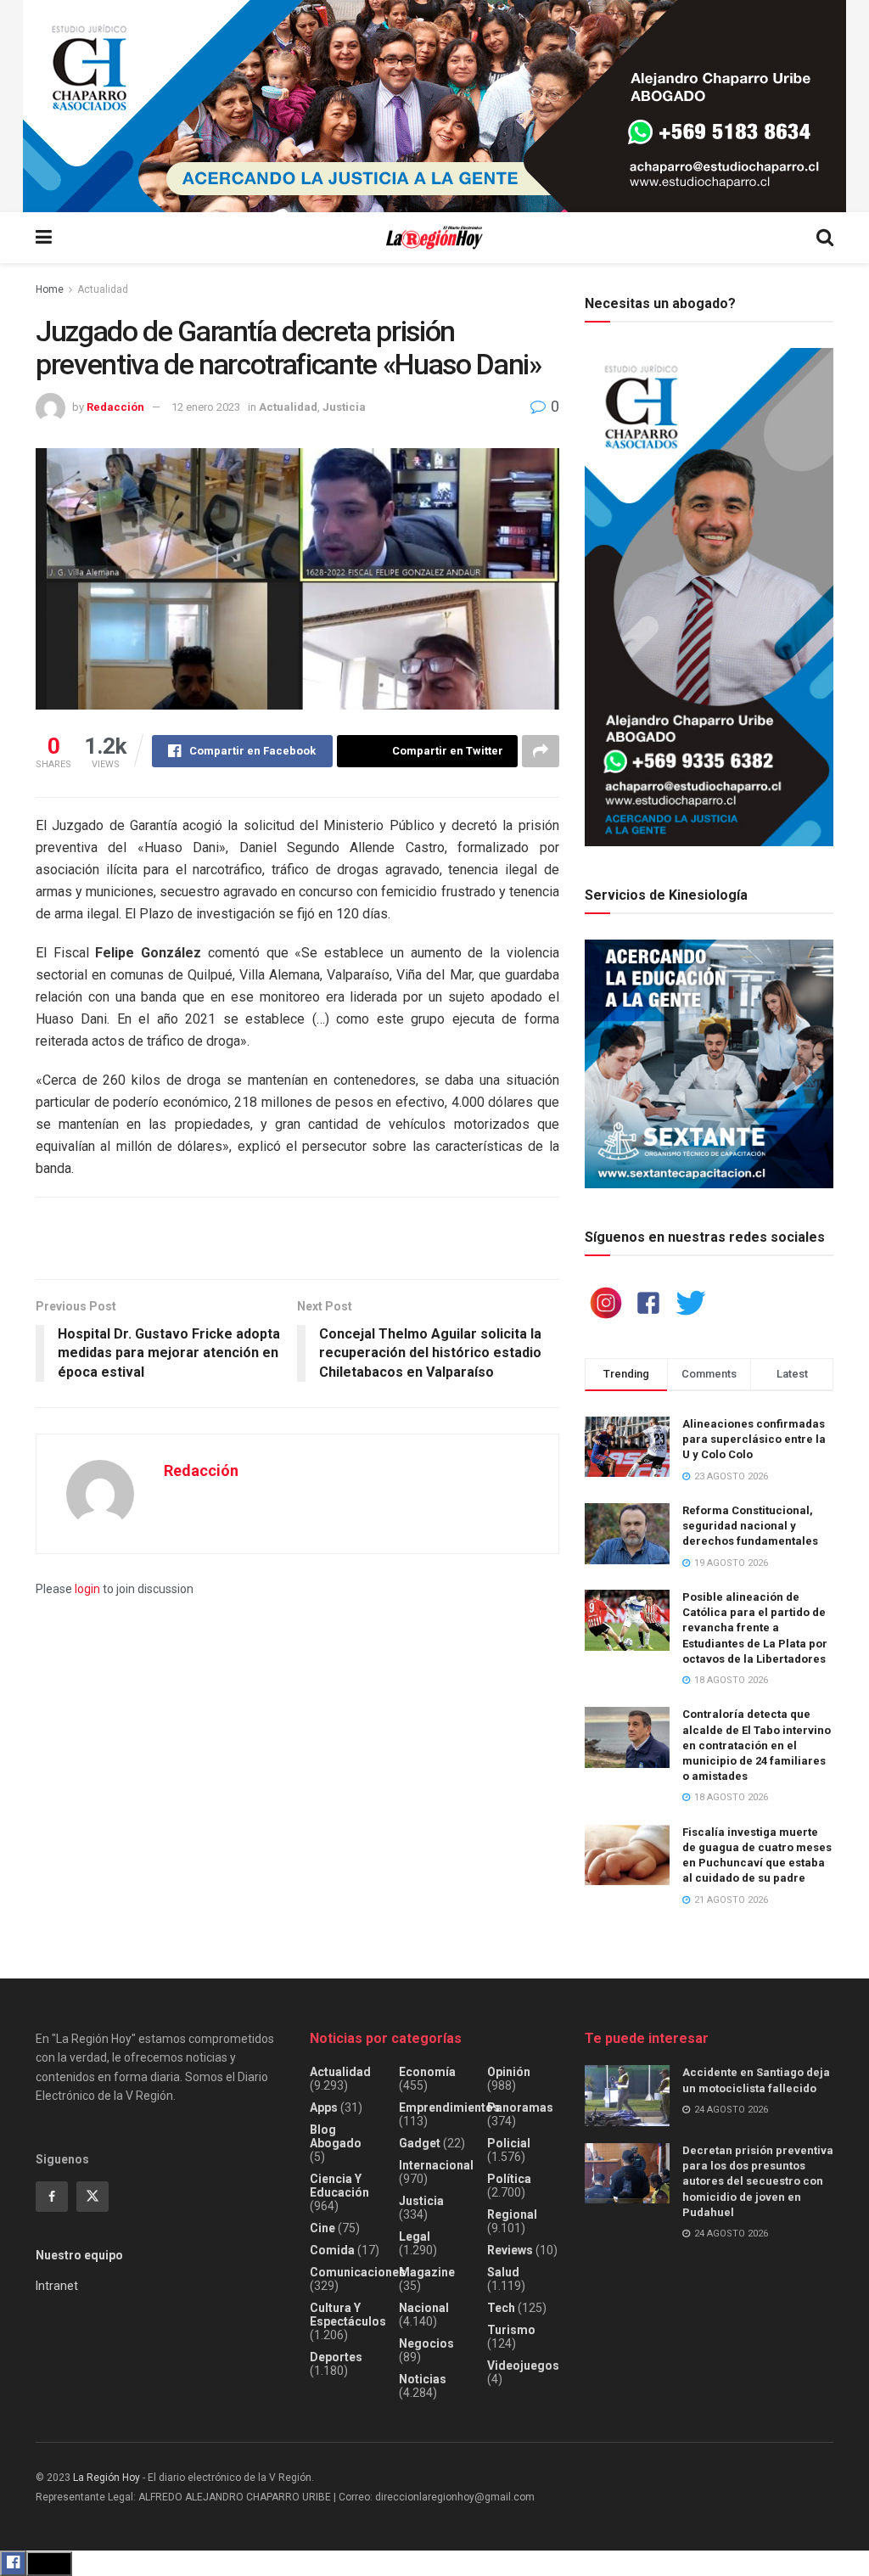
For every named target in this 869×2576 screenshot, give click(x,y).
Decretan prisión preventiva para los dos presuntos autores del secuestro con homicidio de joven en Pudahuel (758, 2181)
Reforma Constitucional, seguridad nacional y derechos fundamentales (750, 1526)
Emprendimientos (449, 2107)
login (87, 1589)
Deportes (336, 2357)
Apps (324, 2107)
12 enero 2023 (206, 407)
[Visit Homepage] (434, 238)
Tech (501, 2308)
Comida (332, 2250)
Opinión (509, 2072)
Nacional (424, 2308)
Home (50, 289)
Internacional (436, 2165)
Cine (322, 2228)
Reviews (510, 2250)
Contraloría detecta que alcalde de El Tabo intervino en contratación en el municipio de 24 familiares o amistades (757, 1745)
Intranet (57, 2286)
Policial (509, 2143)
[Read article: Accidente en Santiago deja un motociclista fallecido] (627, 2096)
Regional (512, 2214)
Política (509, 2179)
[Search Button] (825, 238)
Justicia (344, 407)
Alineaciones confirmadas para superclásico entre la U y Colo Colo (754, 1439)
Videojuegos (523, 2366)
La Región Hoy (107, 2478)
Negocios (426, 2343)
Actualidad (103, 289)
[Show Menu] (44, 238)
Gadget (420, 2143)
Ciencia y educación (339, 2186)
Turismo (511, 2330)
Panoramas (520, 2107)
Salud (503, 2272)
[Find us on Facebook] (52, 2197)
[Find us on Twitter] (93, 2197)
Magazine (427, 2272)
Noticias (423, 2379)
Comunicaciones (358, 2272)
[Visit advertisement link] (434, 106)
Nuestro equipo (79, 2255)
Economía (427, 2072)
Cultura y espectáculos (348, 2315)
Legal (415, 2236)
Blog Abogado (336, 2136)
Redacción (115, 407)
